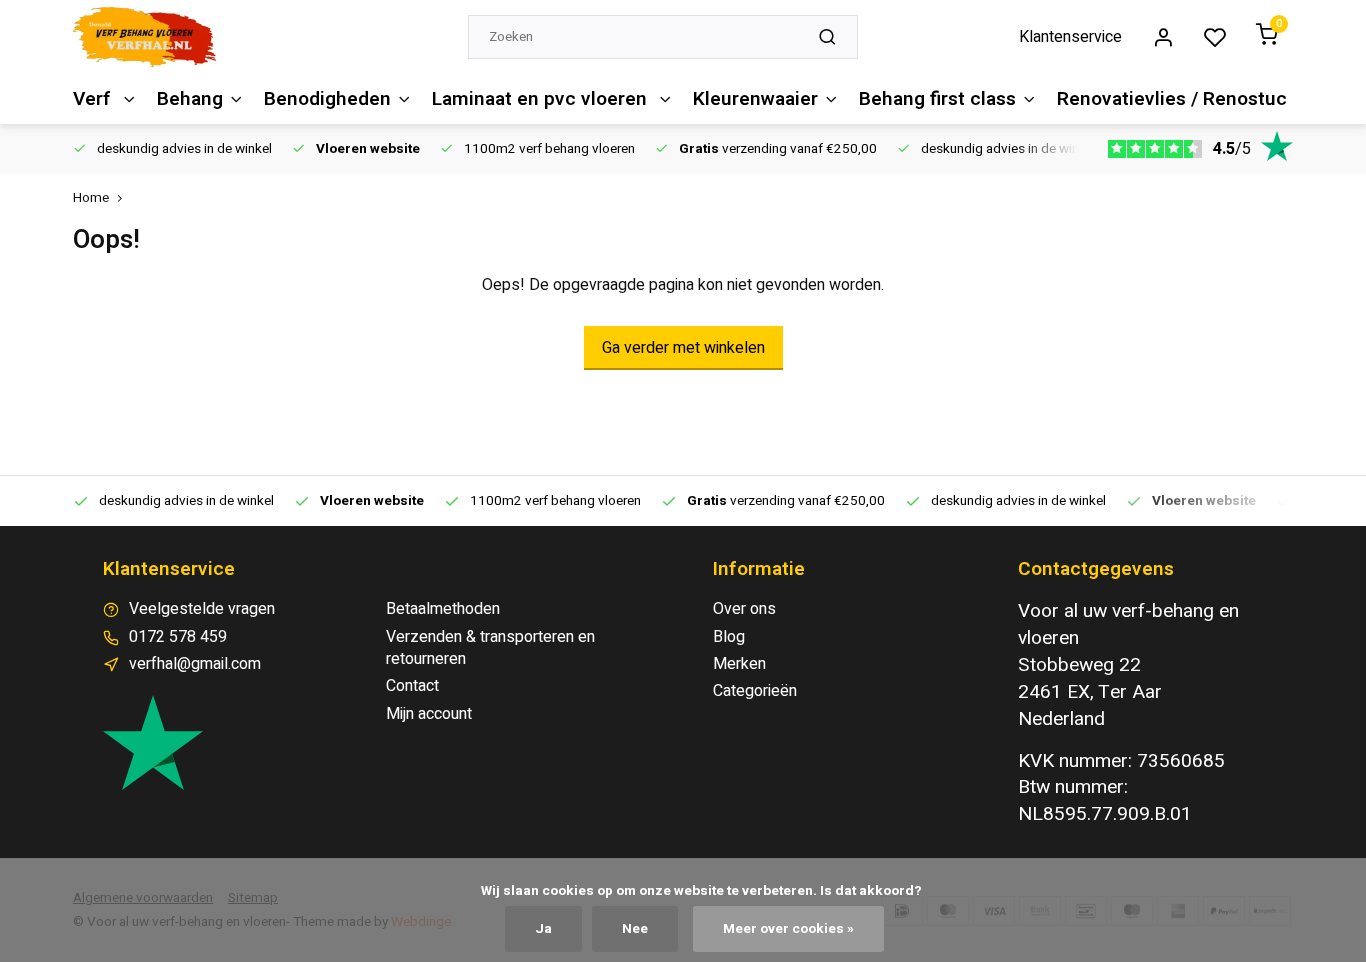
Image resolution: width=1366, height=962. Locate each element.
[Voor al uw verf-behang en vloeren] (144, 37)
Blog (729, 637)
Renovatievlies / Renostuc (1172, 99)
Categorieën (755, 691)
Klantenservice (1070, 37)
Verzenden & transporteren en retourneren (490, 648)
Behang (190, 99)
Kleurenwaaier (755, 99)
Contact (412, 686)
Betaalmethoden (443, 609)
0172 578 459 (178, 637)
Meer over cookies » (788, 929)
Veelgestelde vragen (202, 609)
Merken (739, 664)
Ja (543, 929)
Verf (94, 99)
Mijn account (429, 714)
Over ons (744, 609)
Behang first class (937, 99)
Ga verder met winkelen (683, 348)
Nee (635, 929)
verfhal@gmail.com (195, 664)
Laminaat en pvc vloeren (542, 99)
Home (91, 198)
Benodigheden (327, 99)
